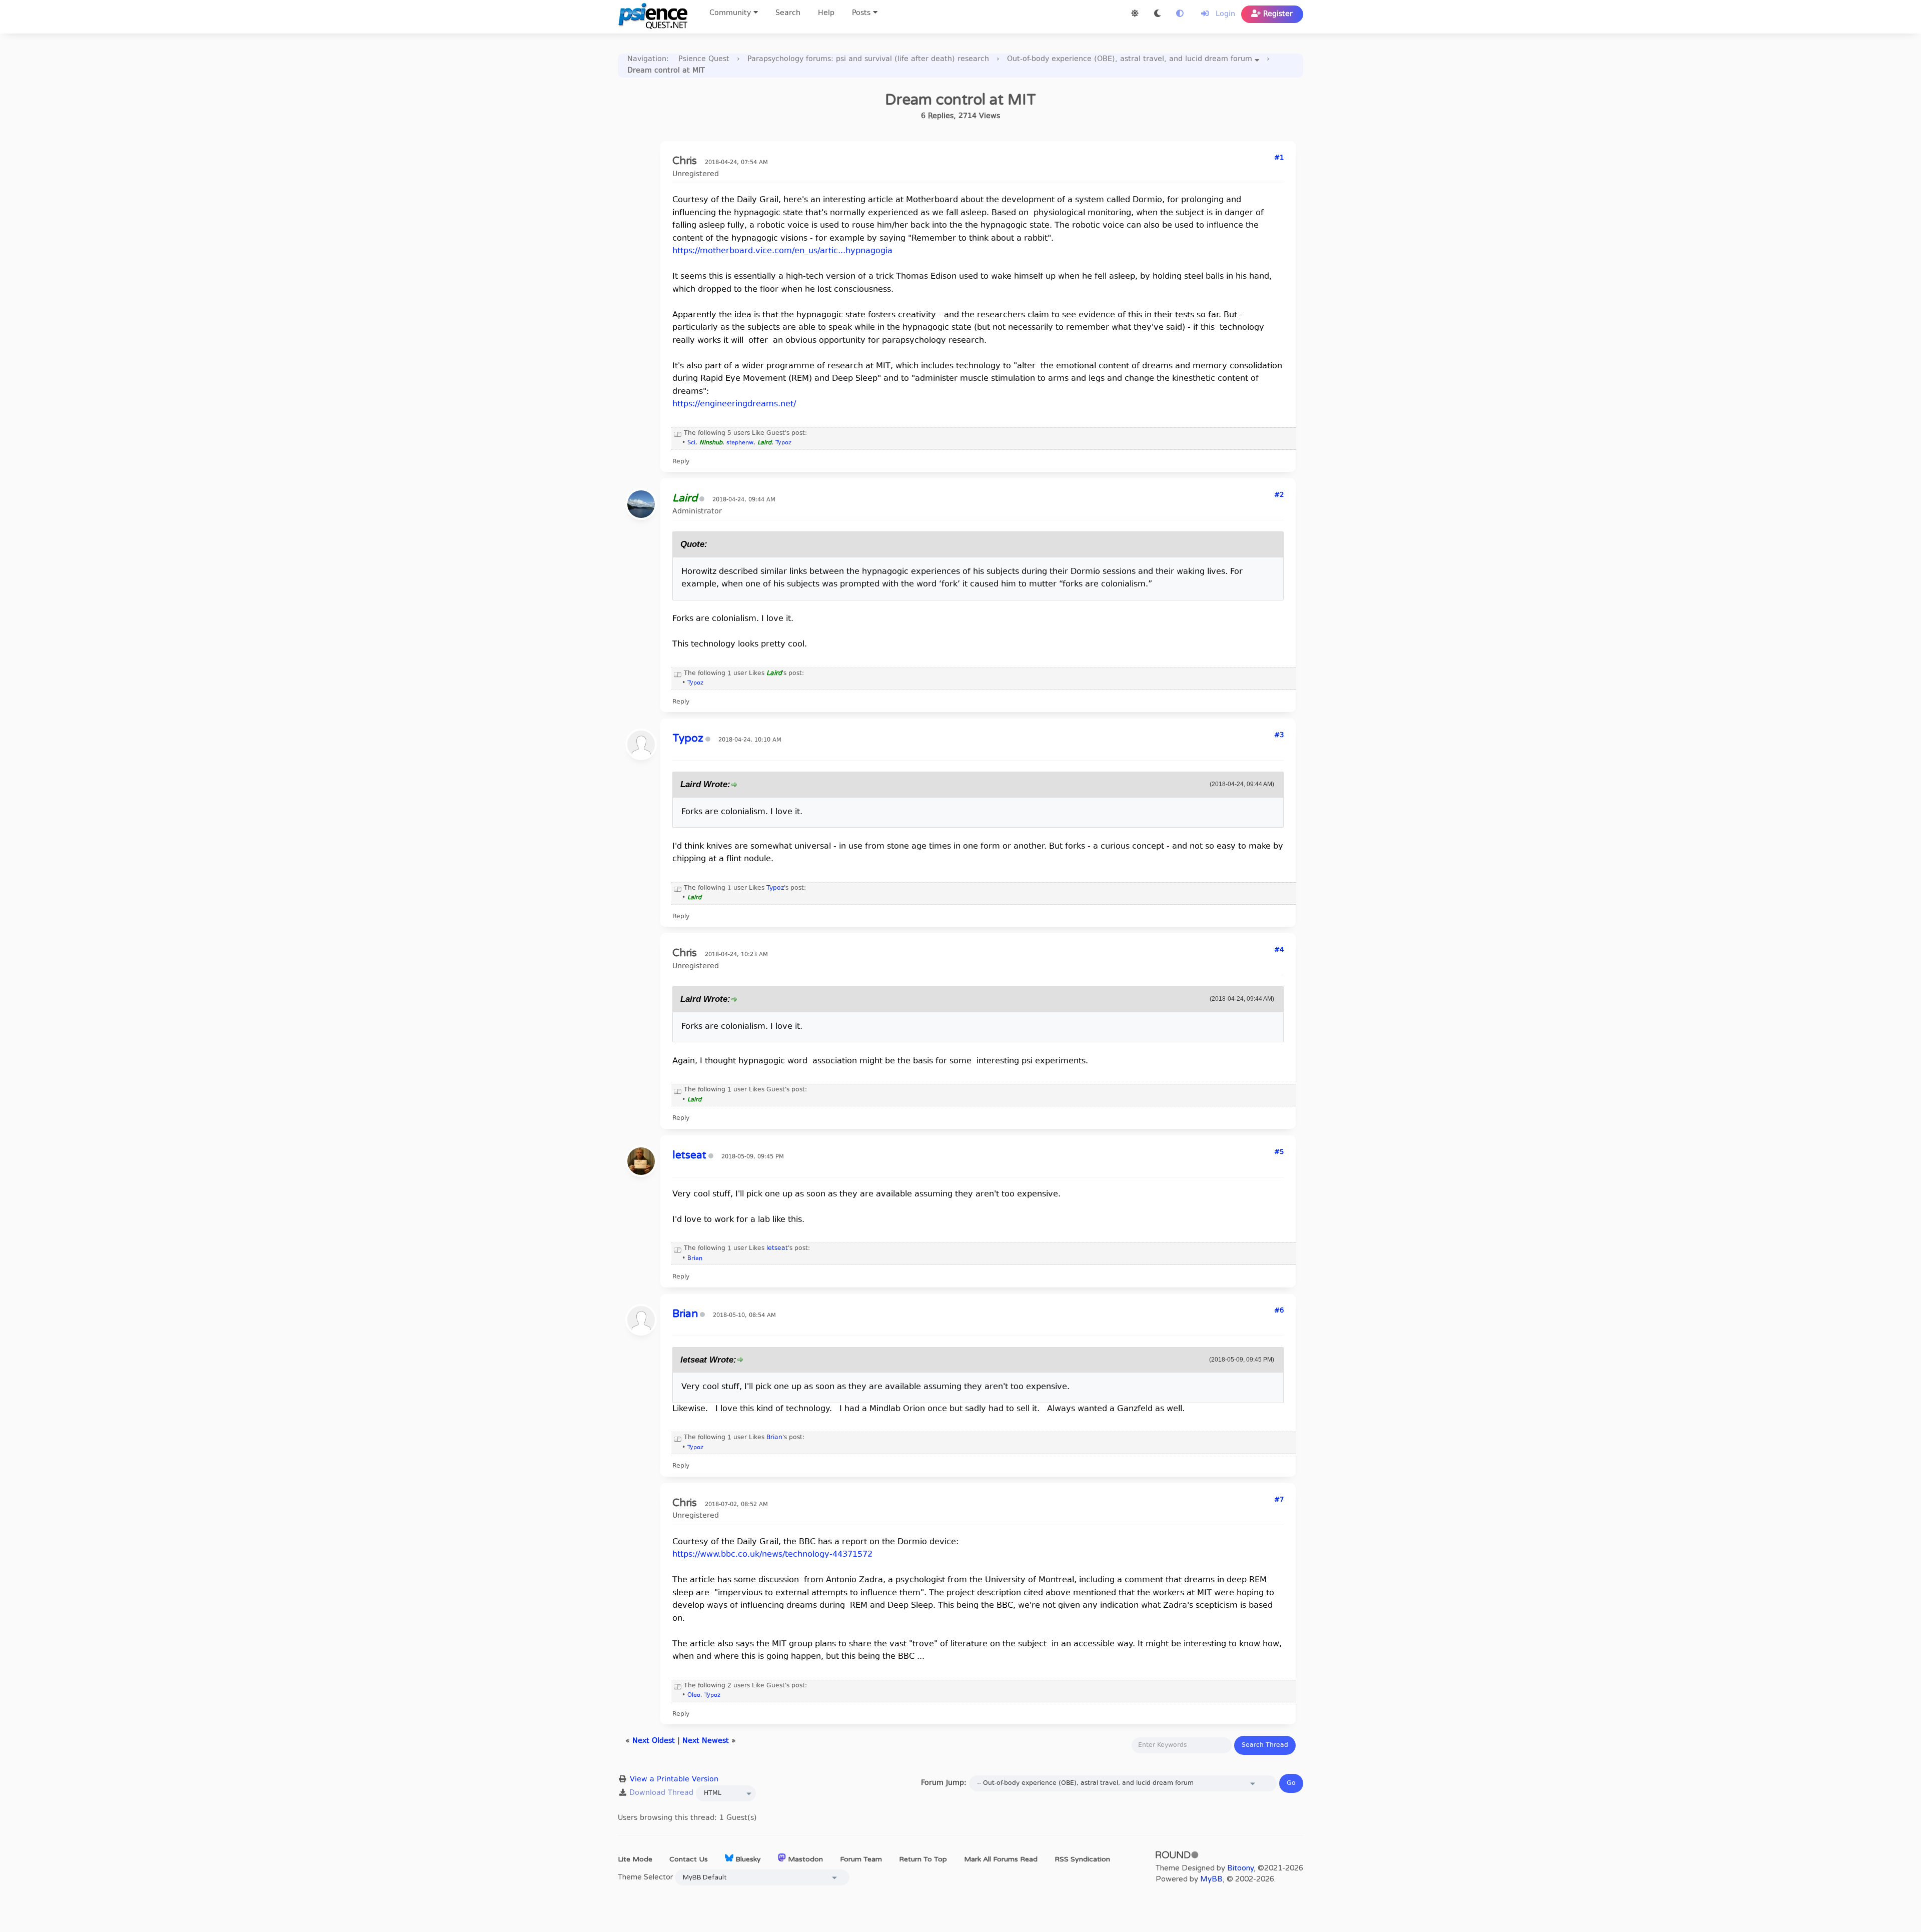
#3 (1279, 736)
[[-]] (678, 433)
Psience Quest (704, 59)
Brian (695, 1259)
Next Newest (706, 1741)
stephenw (740, 443)
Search (788, 13)
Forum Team (861, 1859)
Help (826, 13)
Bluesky (747, 1859)
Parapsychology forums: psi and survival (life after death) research (868, 59)
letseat (777, 1248)
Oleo (694, 1696)
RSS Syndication (1082, 1859)
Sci (691, 443)
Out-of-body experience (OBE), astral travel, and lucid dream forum (1130, 59)
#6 (1279, 1311)
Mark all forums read (1001, 1859)
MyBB (1211, 1879)
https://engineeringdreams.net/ (734, 404)
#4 (1279, 950)
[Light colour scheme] (1135, 14)
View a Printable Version (674, 1780)
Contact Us (689, 1859)
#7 (1279, 1500)
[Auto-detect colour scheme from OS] (1180, 14)
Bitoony (1240, 1868)
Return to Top (923, 1859)
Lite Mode (635, 1859)
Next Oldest (654, 1741)
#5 (1279, 1152)
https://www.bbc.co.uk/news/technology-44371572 (772, 1555)
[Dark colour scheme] (1157, 14)
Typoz (783, 443)
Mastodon (804, 1859)
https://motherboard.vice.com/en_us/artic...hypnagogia (782, 251)
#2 (1279, 495)
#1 (1279, 158)
